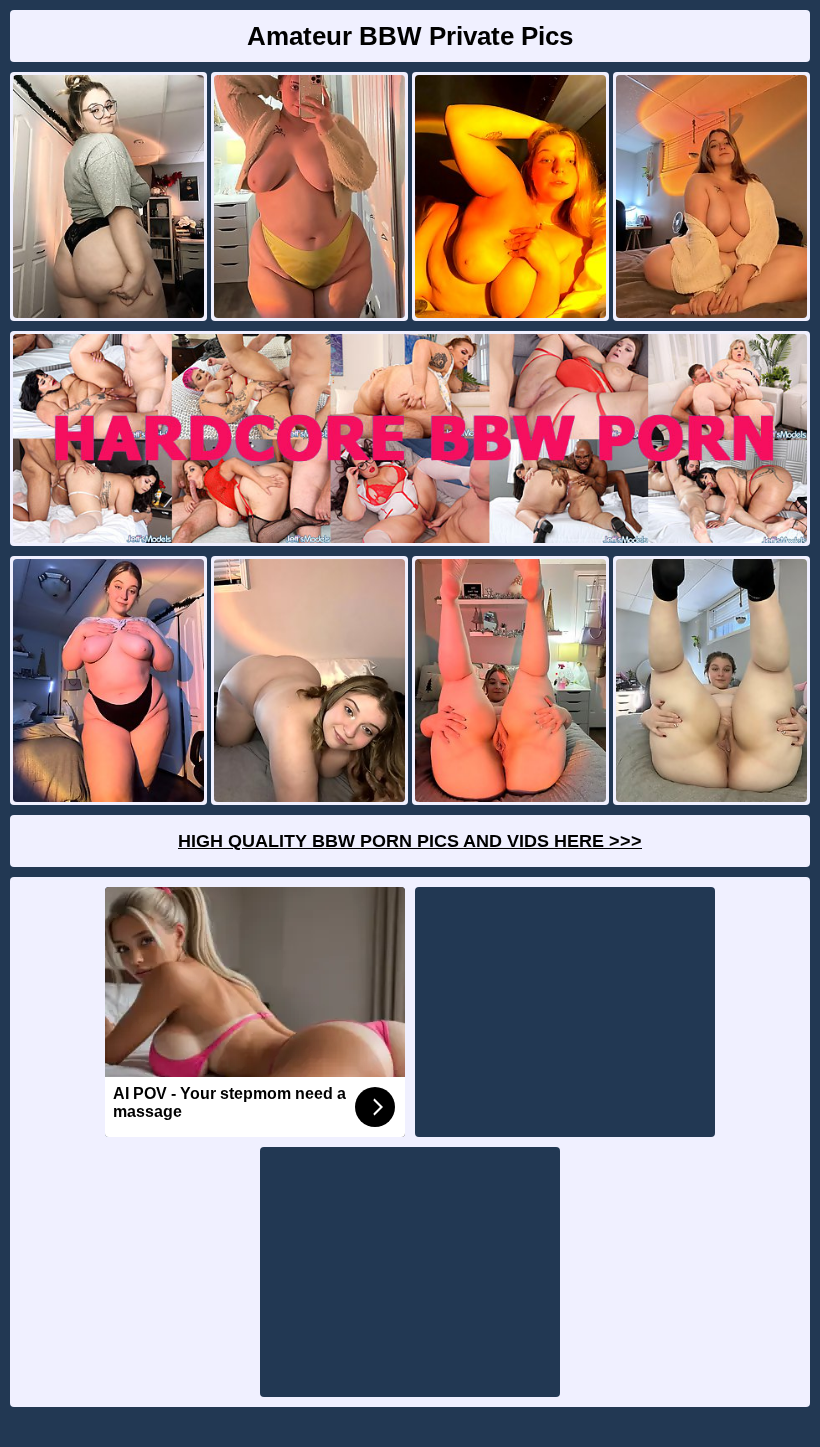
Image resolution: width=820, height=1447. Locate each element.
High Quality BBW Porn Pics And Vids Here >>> (410, 841)
